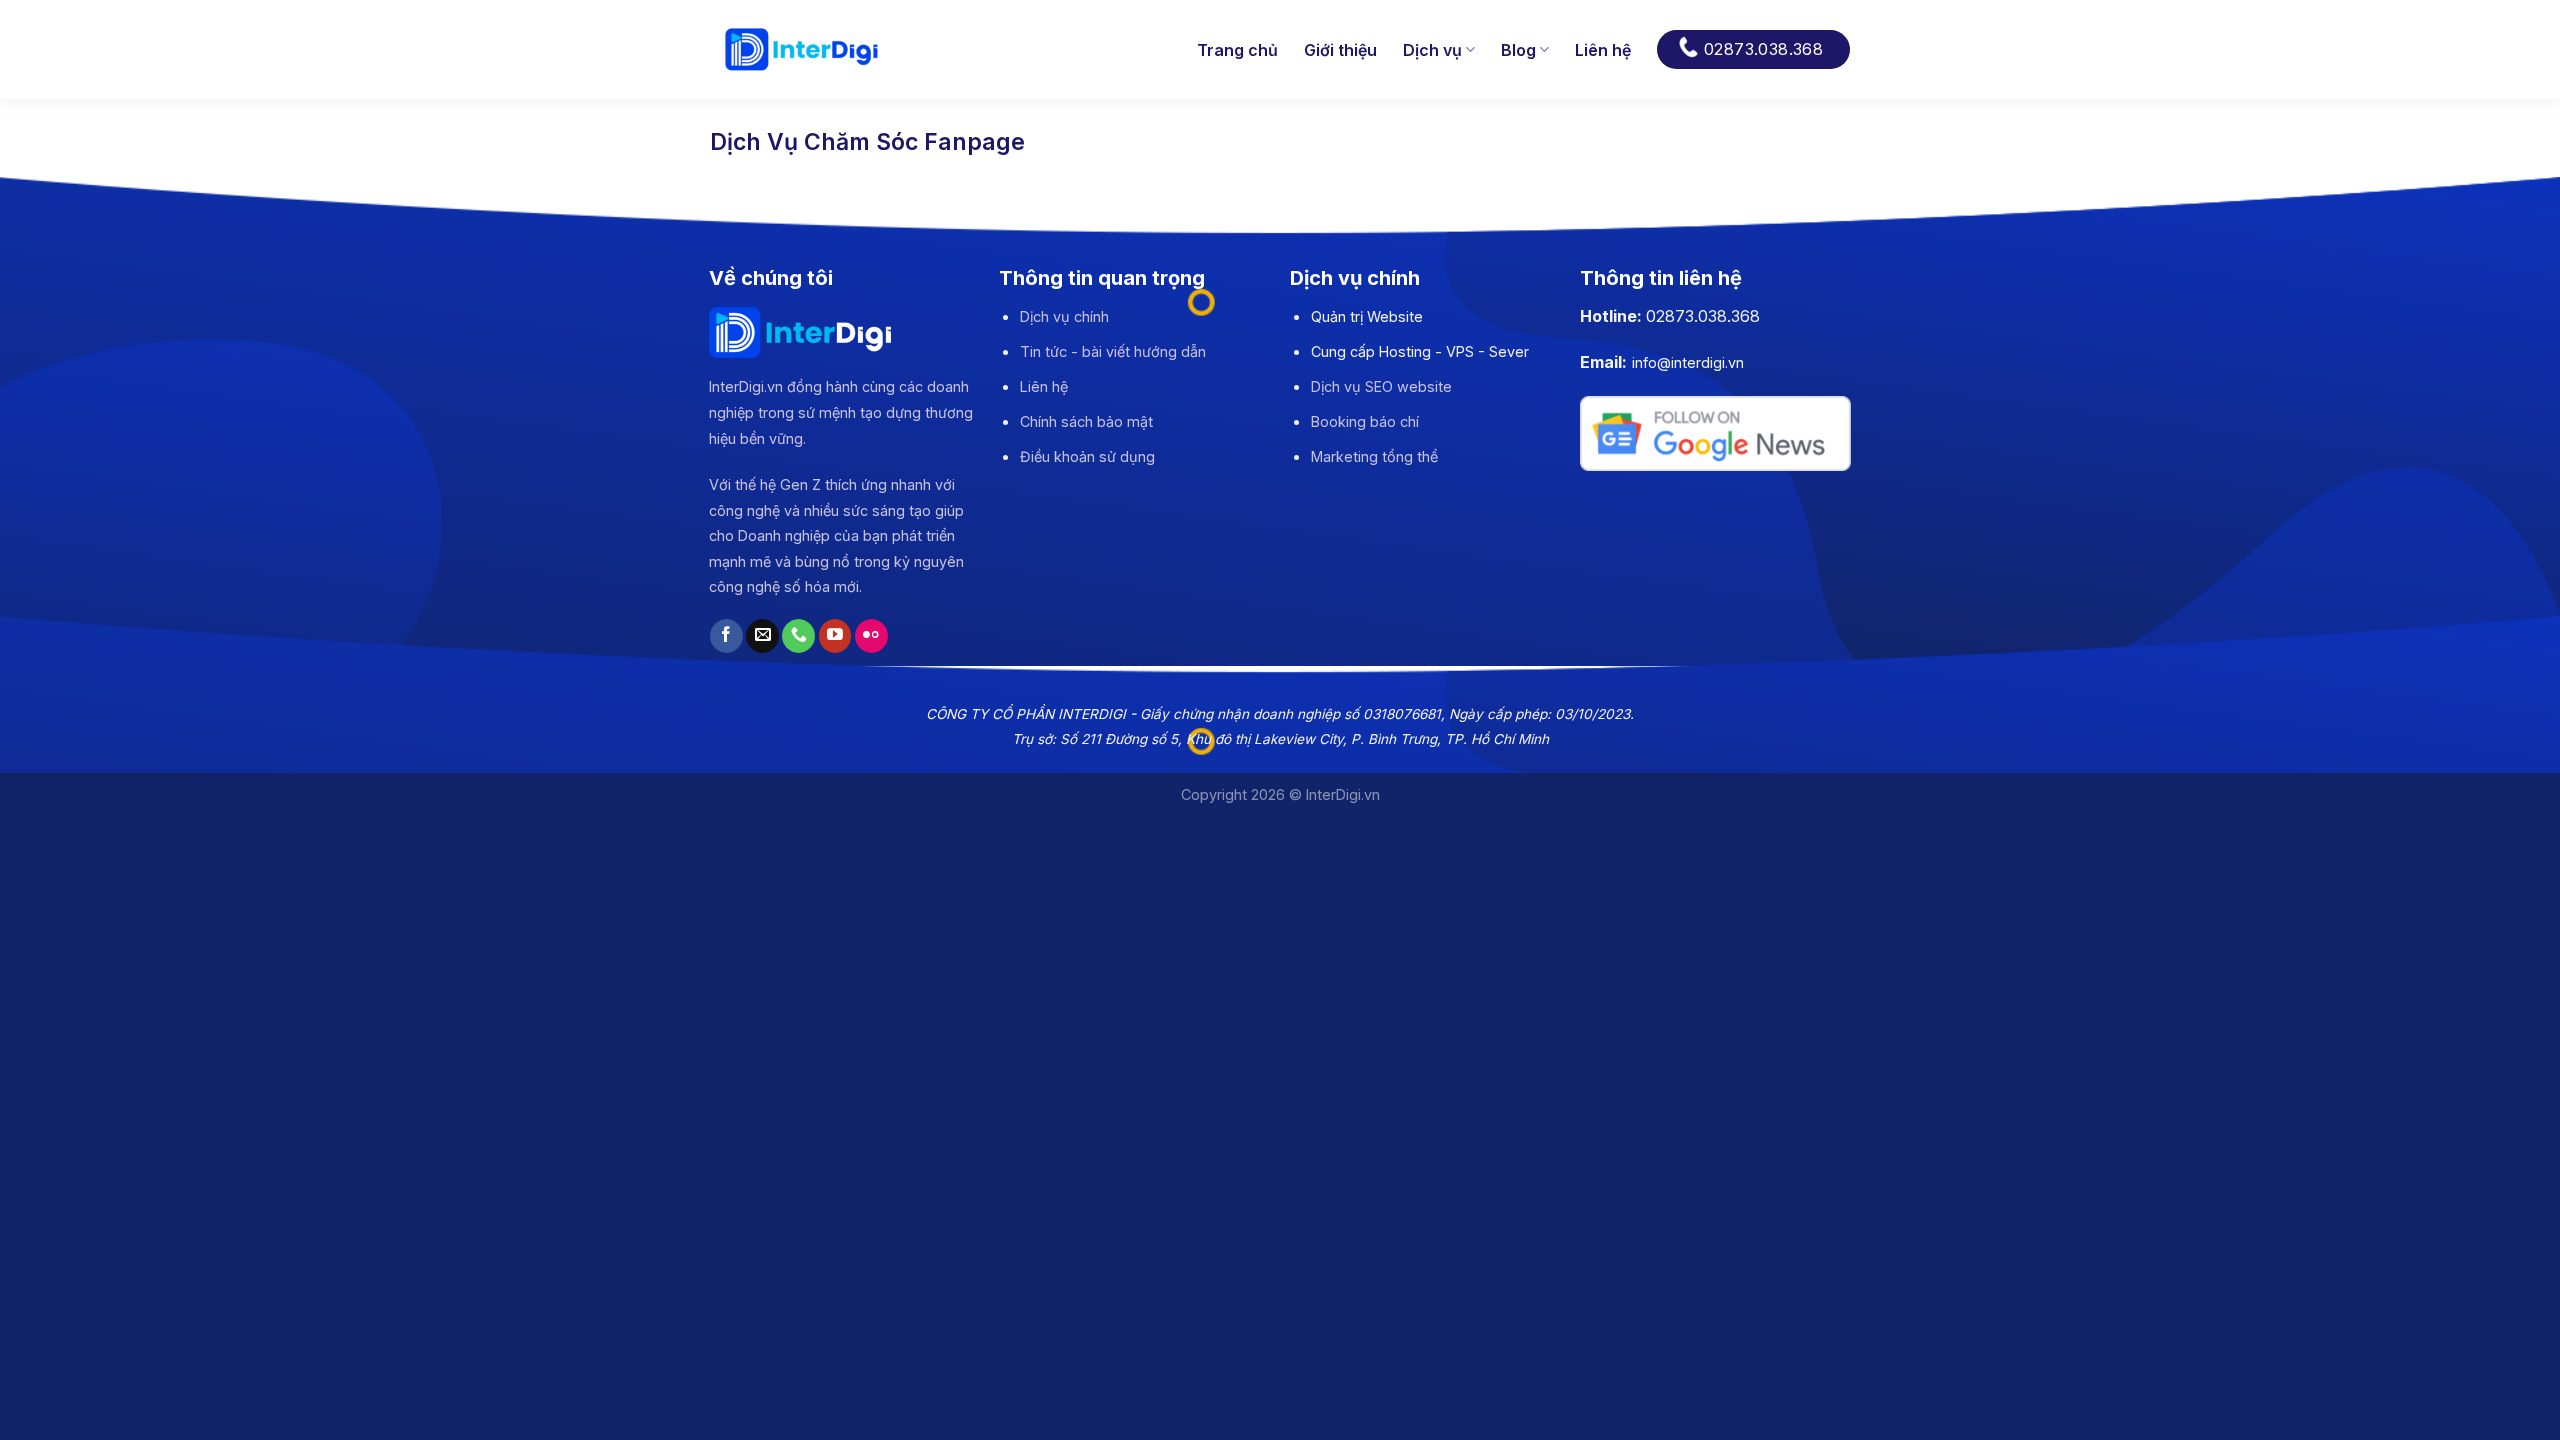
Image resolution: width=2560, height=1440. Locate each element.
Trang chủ (1237, 50)
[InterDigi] (801, 50)
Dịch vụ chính (1064, 316)
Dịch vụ (1432, 50)
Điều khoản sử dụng (1087, 456)
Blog (1518, 50)
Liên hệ (1603, 50)
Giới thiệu (1340, 50)
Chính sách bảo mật (1086, 421)
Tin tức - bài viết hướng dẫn (1113, 351)
